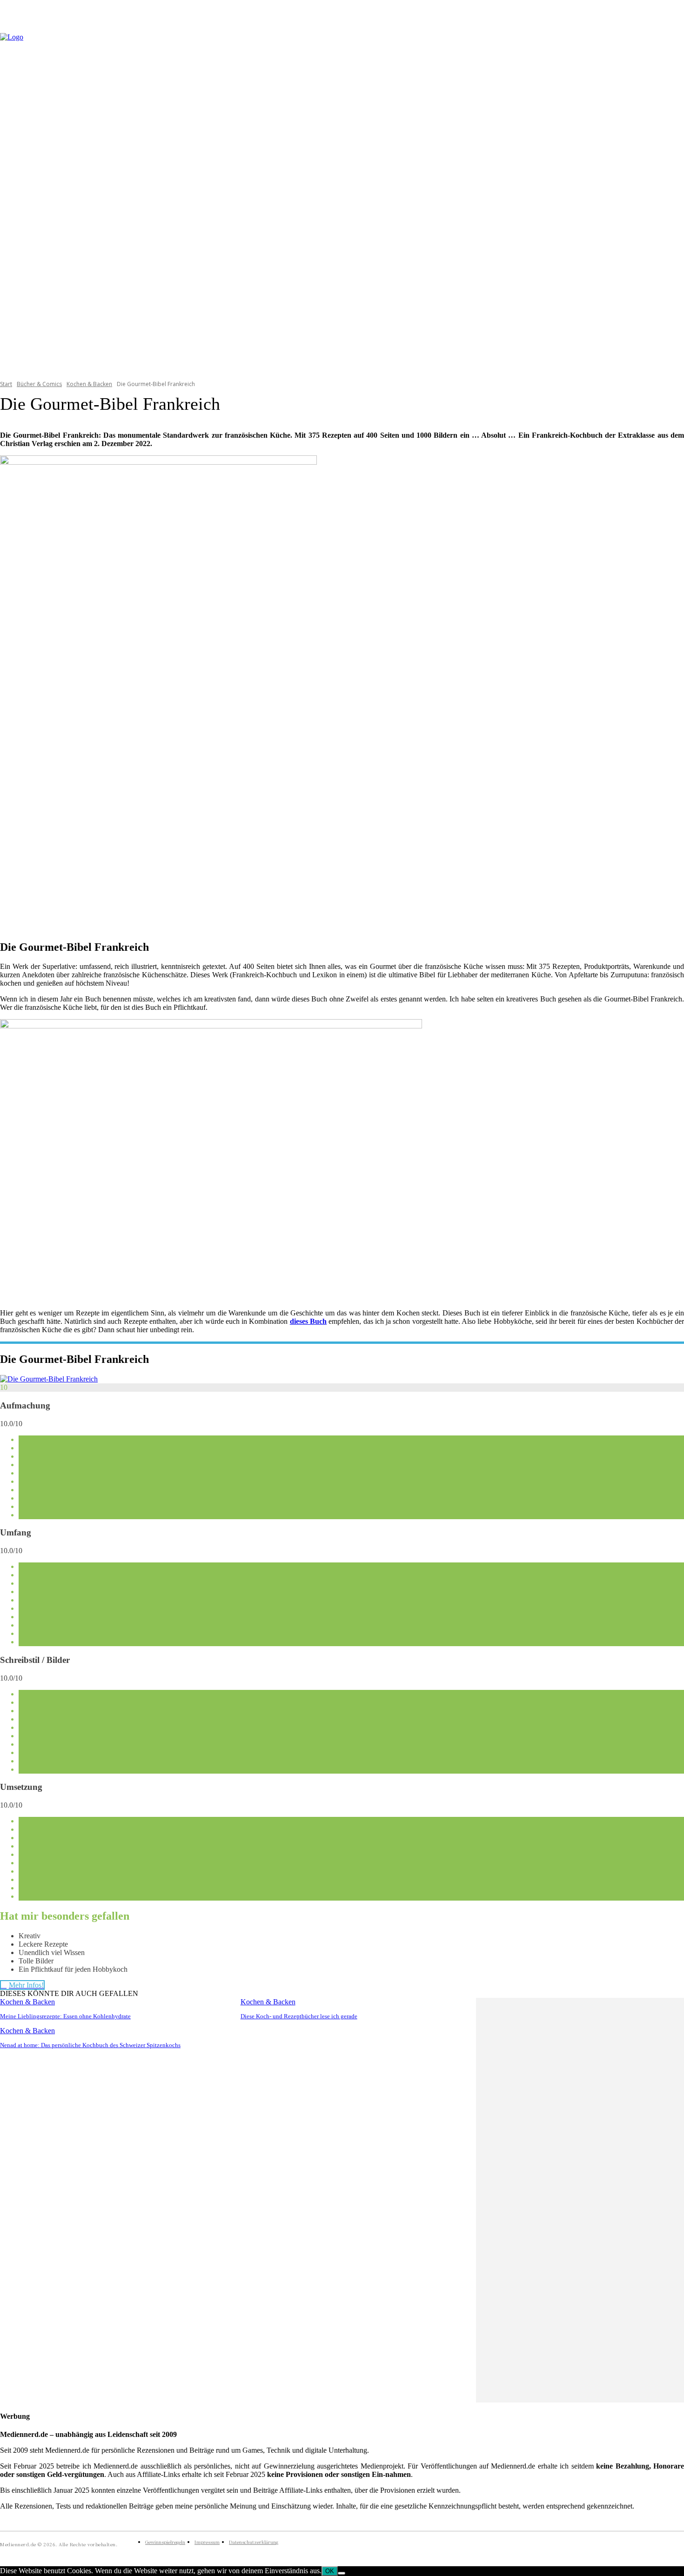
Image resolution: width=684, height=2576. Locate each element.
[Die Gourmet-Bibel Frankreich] (49, 1379)
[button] (673, 200)
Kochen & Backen (89, 384)
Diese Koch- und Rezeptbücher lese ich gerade (299, 2016)
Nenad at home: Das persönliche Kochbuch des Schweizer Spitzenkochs (90, 2045)
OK (330, 2571)
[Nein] (342, 2573)
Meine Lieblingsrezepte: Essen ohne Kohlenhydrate (65, 2016)
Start (6, 384)
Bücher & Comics (39, 384)
